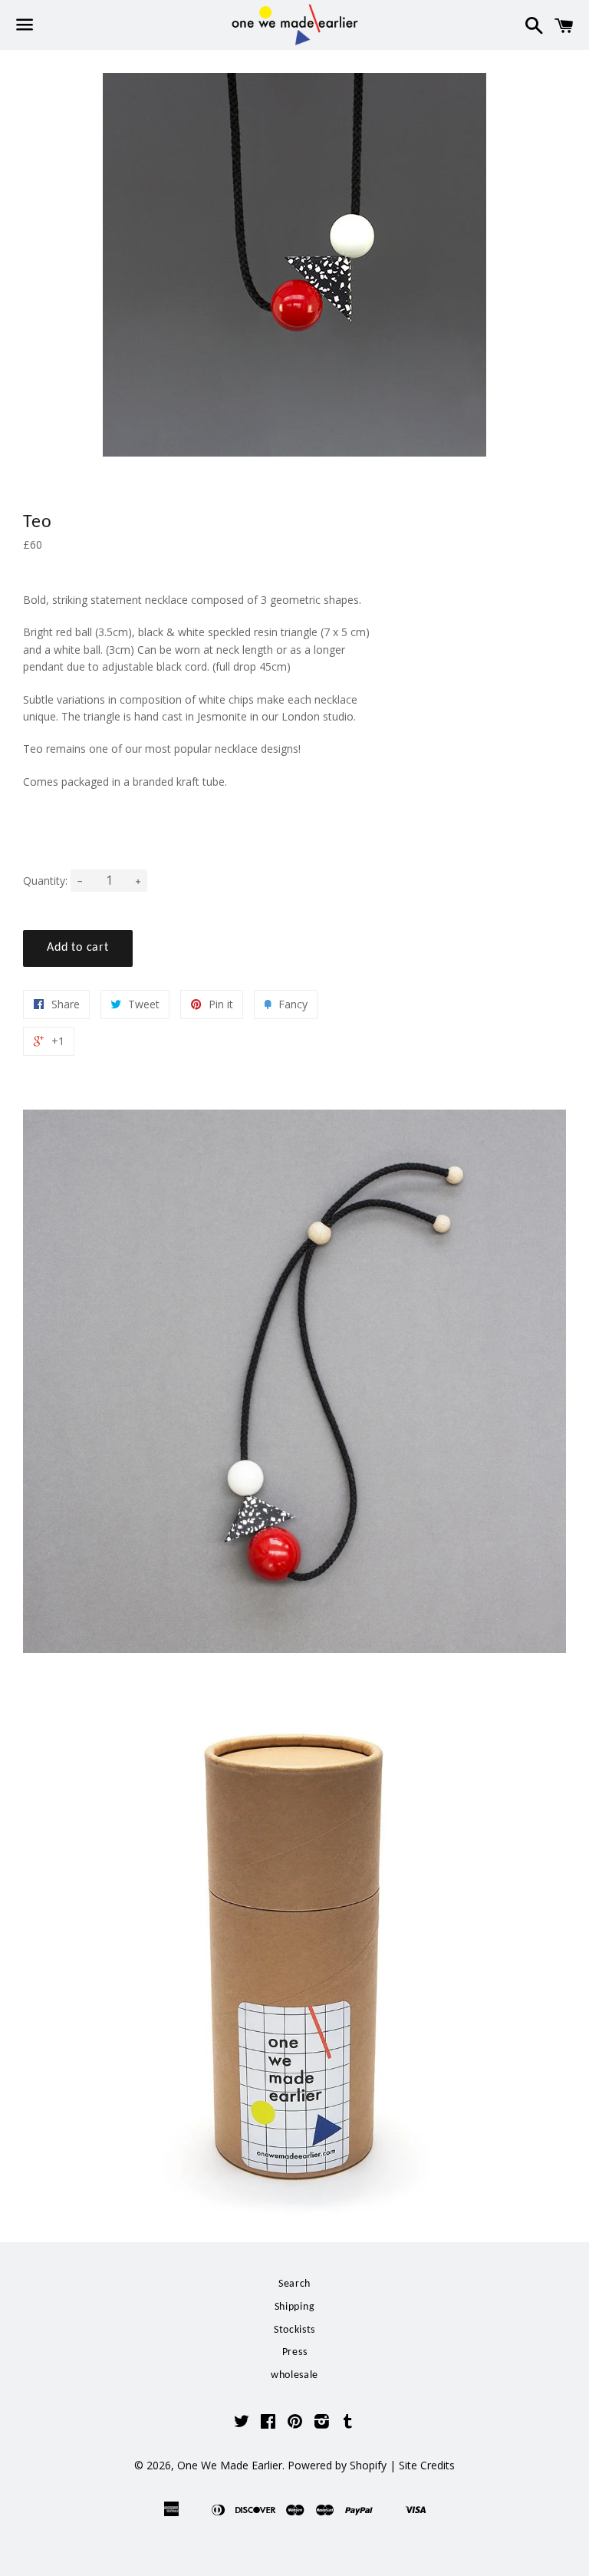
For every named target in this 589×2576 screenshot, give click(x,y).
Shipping (295, 2307)
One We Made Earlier (230, 2465)
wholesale (294, 2375)
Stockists (294, 2330)
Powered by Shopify (337, 2465)
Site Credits (427, 2465)
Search (294, 2284)
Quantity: (45, 881)
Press (295, 2352)
